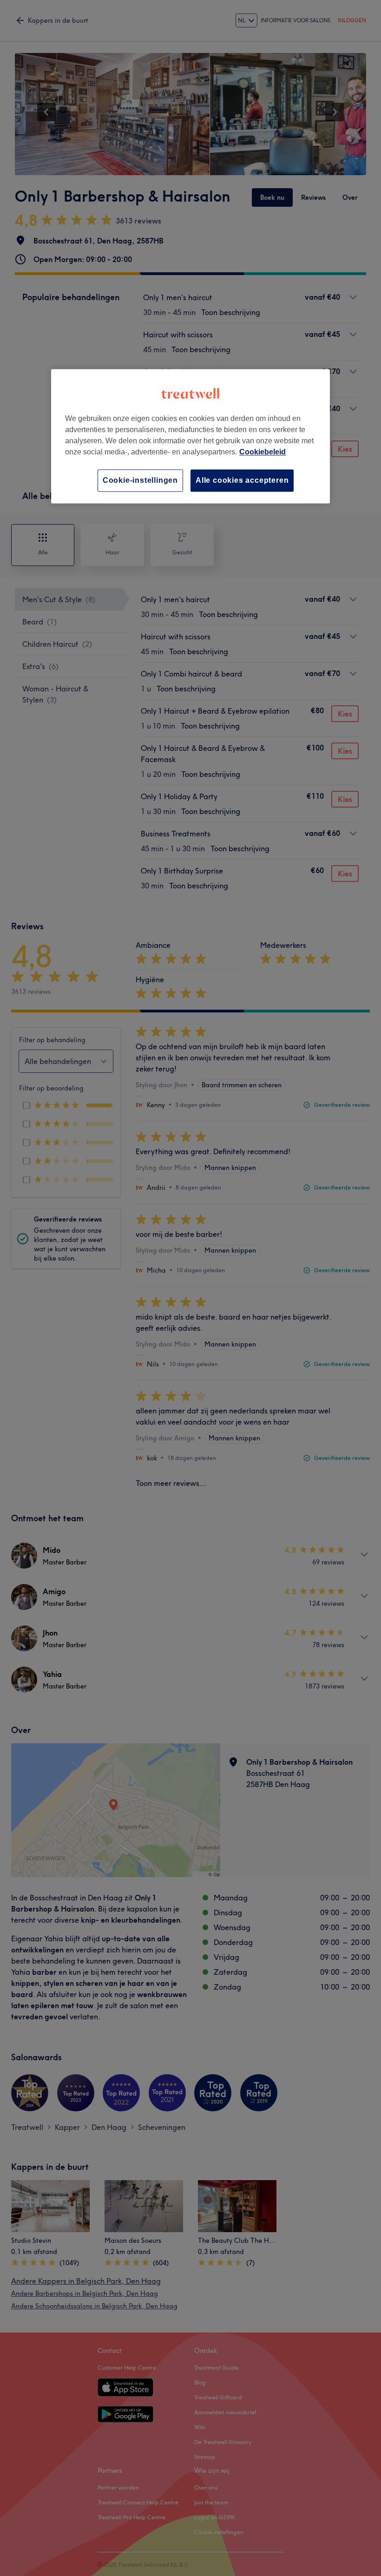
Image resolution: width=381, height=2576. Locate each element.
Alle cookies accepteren (242, 480)
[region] (190, 436)
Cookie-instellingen (140, 480)
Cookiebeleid (263, 452)
